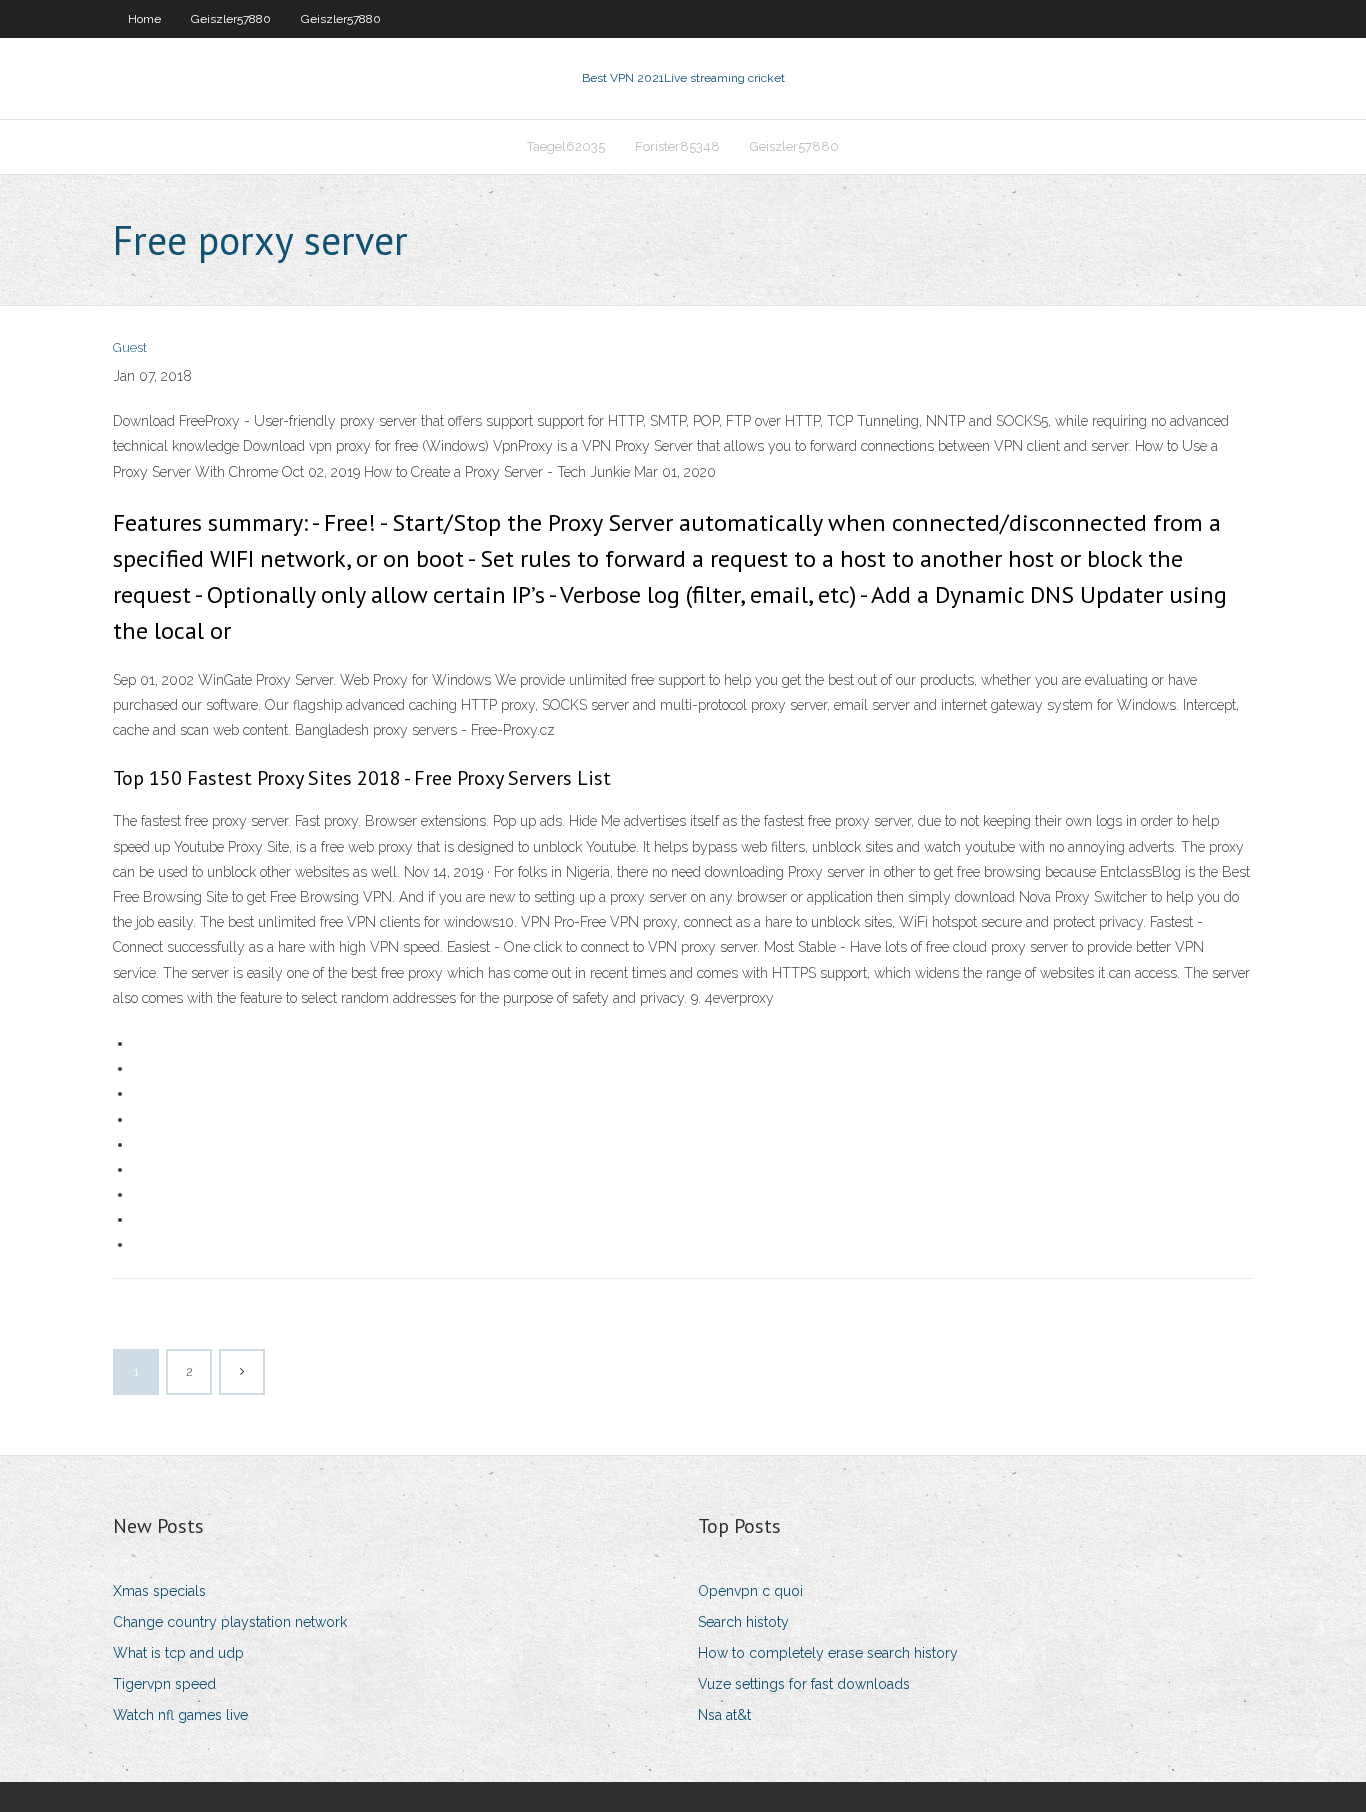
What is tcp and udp (178, 1653)
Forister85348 (677, 146)
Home (144, 19)
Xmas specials (159, 1591)
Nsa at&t (724, 1715)
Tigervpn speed (164, 1684)
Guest (130, 347)
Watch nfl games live (180, 1715)
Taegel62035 (566, 146)
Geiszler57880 (231, 19)
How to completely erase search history (828, 1653)
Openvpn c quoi (750, 1591)
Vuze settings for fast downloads (804, 1684)
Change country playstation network (230, 1622)
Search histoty (743, 1622)
